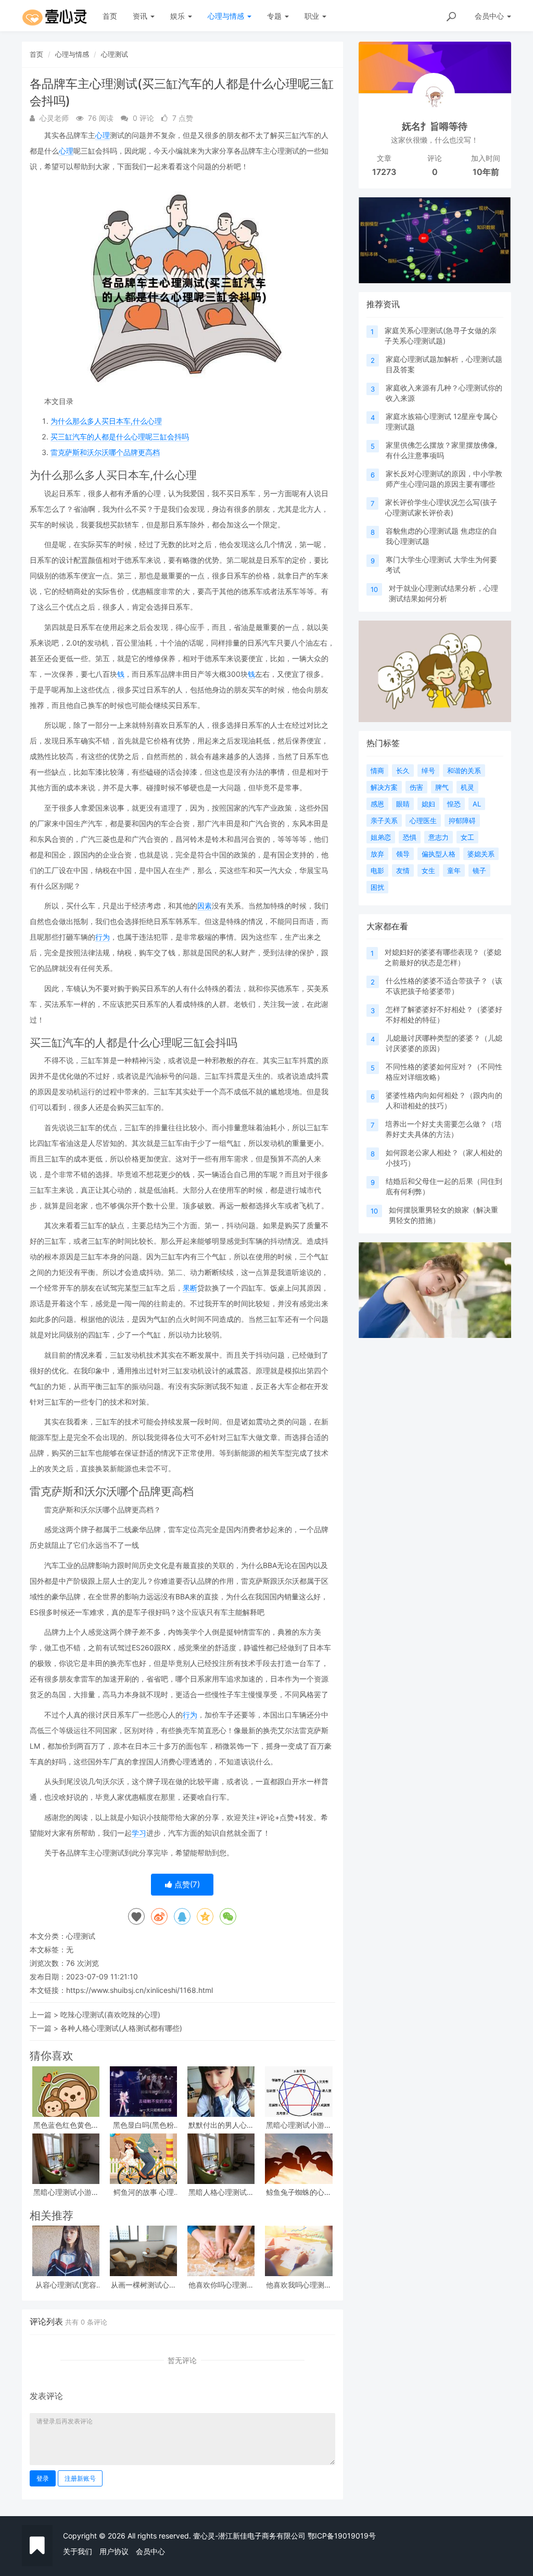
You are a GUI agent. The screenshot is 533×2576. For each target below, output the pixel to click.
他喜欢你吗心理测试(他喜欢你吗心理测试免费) (221, 2285)
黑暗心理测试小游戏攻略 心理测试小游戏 (299, 2125)
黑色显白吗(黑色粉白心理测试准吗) (143, 2125)
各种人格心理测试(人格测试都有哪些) (121, 2028)
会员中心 (150, 2551)
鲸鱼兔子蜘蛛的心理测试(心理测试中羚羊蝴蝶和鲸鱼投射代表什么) (299, 2192)
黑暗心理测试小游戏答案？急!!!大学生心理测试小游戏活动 (66, 2192)
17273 (384, 172)
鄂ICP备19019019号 (342, 2536)
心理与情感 (227, 16)
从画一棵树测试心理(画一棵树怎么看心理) (144, 2285)
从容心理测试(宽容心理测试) (66, 2285)
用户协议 (114, 2551)
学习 (139, 1833)
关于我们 (78, 2551)
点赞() (186, 1884)
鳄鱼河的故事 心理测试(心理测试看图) (144, 2192)
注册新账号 (80, 2478)
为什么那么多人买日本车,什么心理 (106, 421)
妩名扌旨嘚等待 (435, 126)
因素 (205, 906)
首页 (110, 16)
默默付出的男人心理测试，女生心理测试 (221, 2125)
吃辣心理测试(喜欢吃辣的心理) (110, 2015)
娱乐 (179, 16)
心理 (103, 135)
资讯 (141, 16)
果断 (190, 1288)
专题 (275, 16)
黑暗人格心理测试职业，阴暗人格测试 (221, 2192)
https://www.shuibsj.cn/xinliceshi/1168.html (139, 1990)
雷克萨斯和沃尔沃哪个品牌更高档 (105, 452)
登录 (43, 2478)
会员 (489, 16)
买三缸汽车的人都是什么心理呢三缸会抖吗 (120, 437)
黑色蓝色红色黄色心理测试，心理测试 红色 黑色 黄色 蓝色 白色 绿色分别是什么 (66, 2125)
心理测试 (115, 54)
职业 (313, 16)
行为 (103, 937)
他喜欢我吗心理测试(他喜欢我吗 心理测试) (299, 2285)
